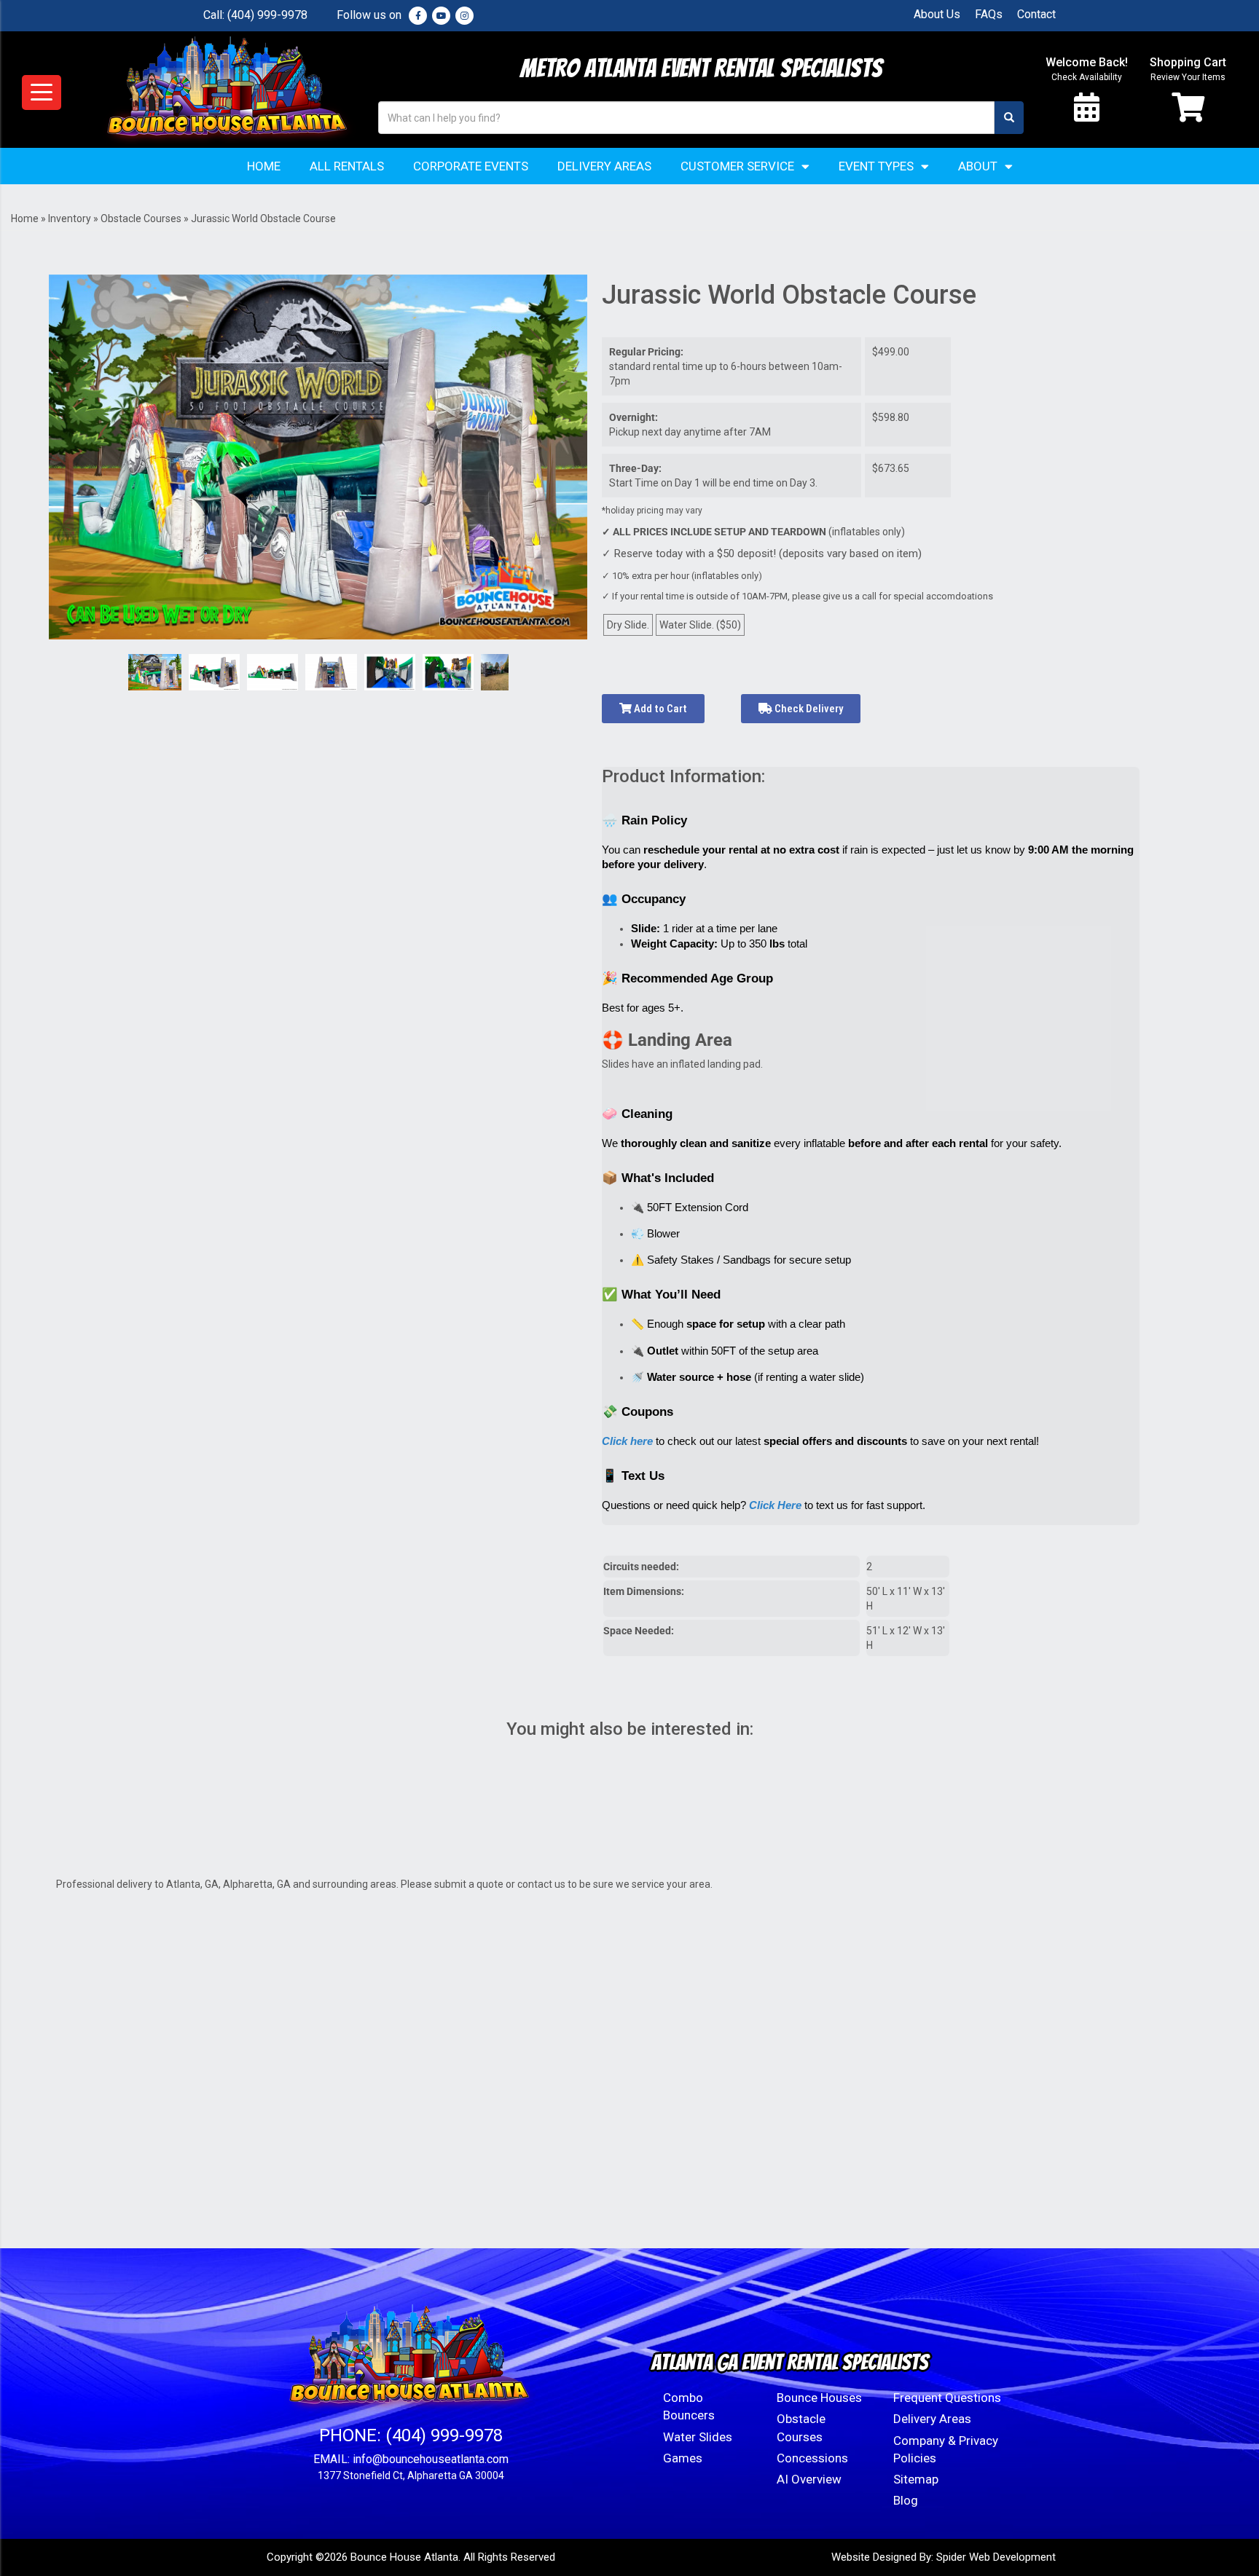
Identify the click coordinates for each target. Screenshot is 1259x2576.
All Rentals (347, 166)
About (978, 166)
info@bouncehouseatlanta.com (431, 2459)
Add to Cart (659, 709)
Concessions (812, 2458)
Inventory (70, 218)
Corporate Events (471, 166)
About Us (937, 14)
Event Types (876, 166)
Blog (906, 2500)
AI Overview (809, 2479)
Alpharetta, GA (257, 1884)
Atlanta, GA (192, 1884)
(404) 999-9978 (267, 15)
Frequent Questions (947, 2398)
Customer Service (737, 166)
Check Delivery (808, 709)
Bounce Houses (819, 2398)
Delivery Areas (604, 166)
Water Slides (698, 2437)
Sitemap (916, 2479)
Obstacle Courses (141, 218)
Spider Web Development (996, 2557)
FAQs (989, 14)
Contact (1036, 14)
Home (264, 166)
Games (683, 2458)
